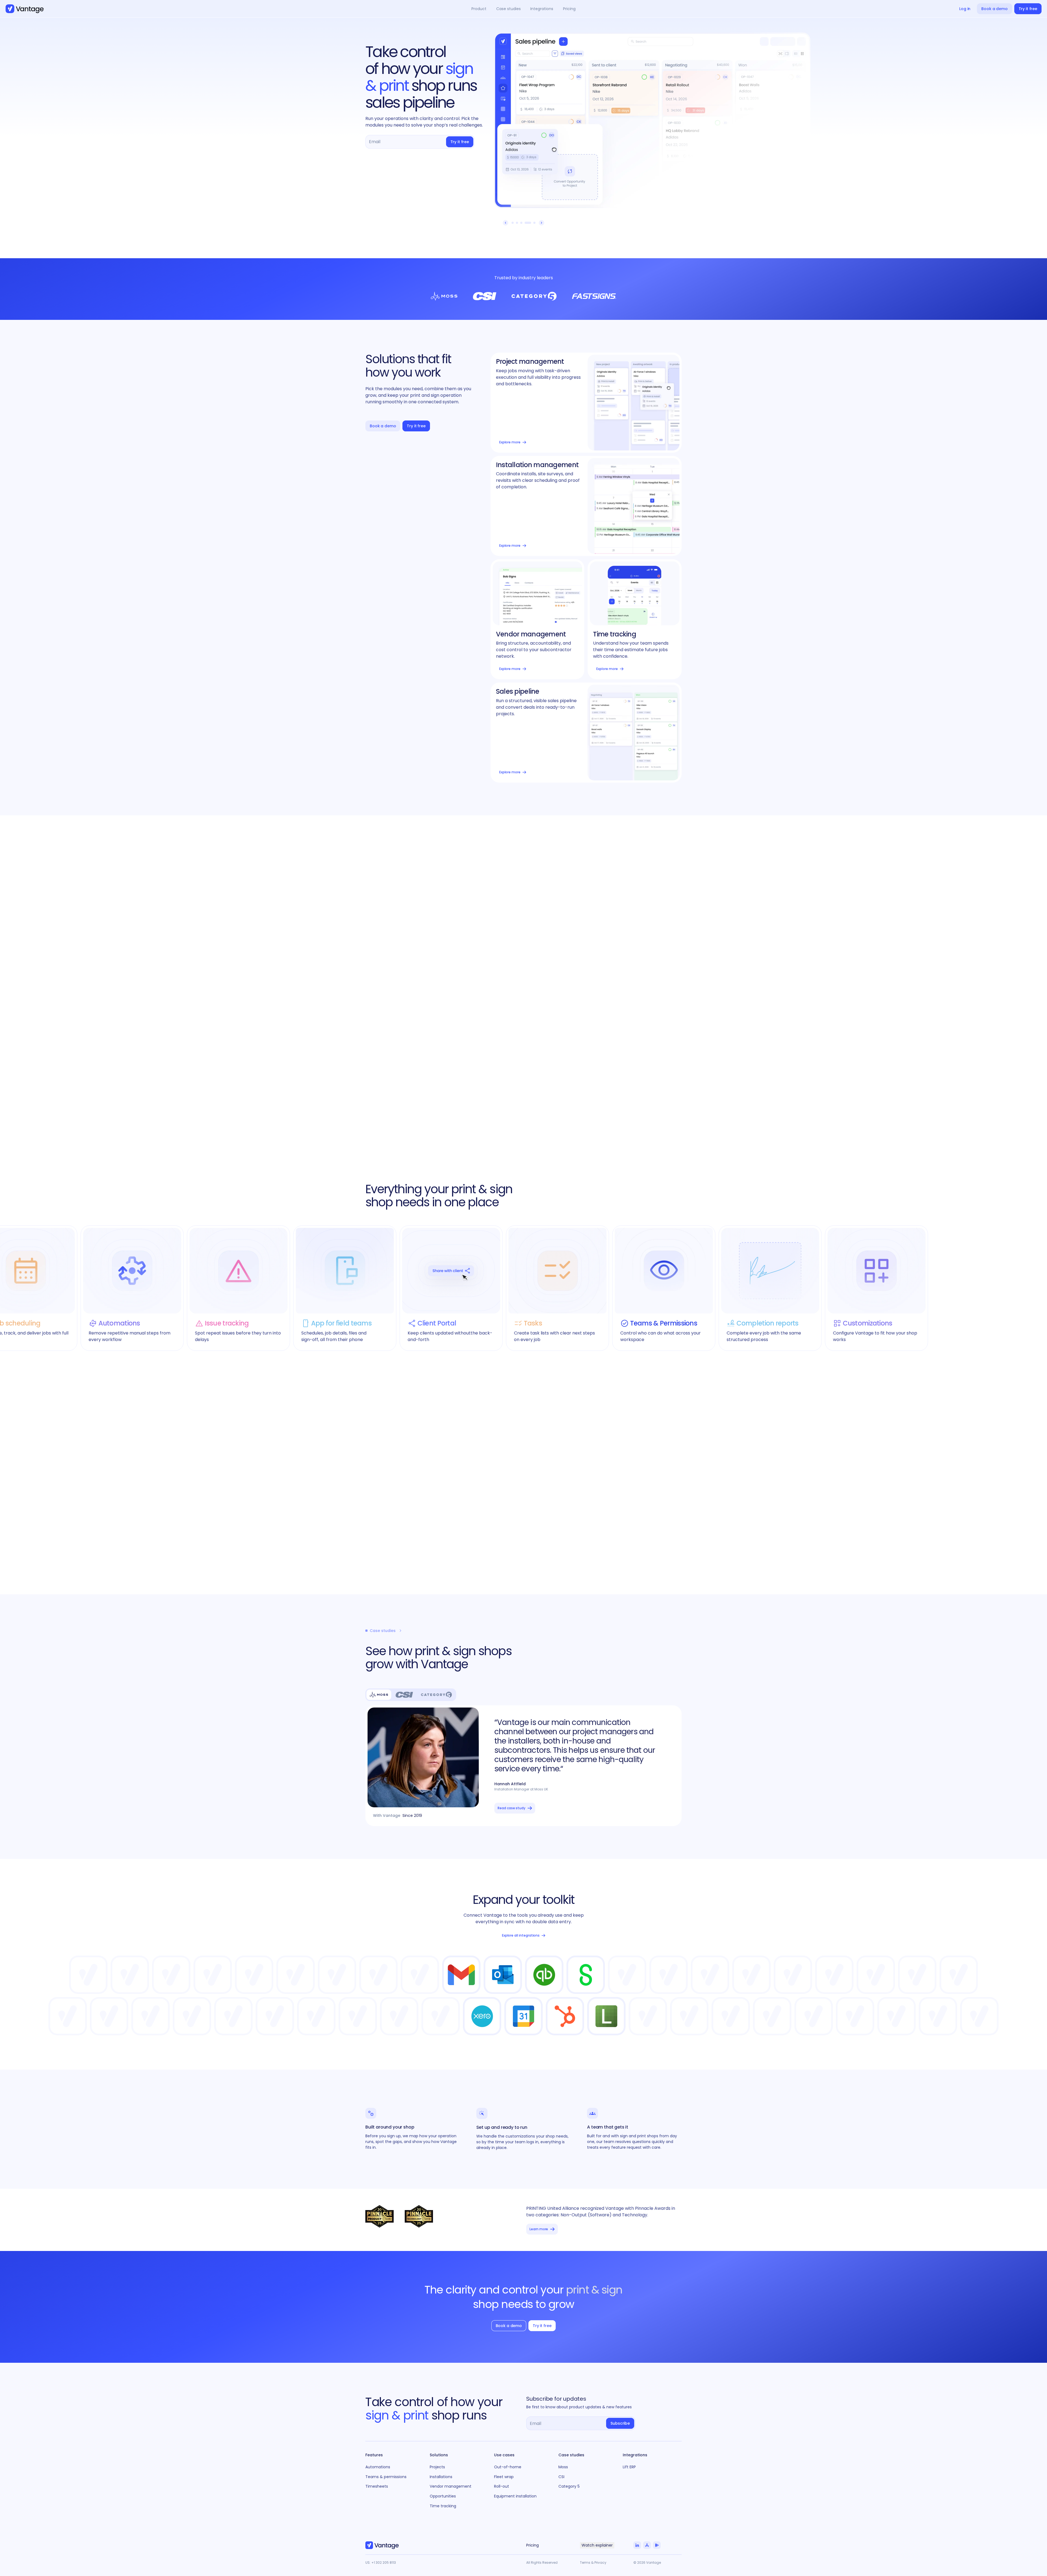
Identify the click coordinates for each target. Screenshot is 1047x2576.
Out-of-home (508, 2467)
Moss (563, 2467)
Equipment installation (515, 2496)
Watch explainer (597, 2545)
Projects (437, 2467)
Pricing (569, 9)
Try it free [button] (1028, 9)
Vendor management (451, 2486)
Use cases (504, 2455)
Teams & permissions (386, 2477)
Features (374, 2455)
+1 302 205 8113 (384, 2563)
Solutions (439, 2455)
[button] (479, 9)
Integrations (635, 2455)
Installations (441, 2477)
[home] (25, 9)
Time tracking (443, 2506)
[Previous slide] (506, 223)
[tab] (513, 223)
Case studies (571, 2455)
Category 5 (569, 2486)
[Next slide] (541, 223)
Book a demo (994, 9)
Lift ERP (629, 2467)
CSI (561, 2477)
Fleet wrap (504, 2477)
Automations (378, 2467)
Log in (965, 9)
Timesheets (377, 2486)
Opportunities (443, 2496)
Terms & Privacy (593, 2563)
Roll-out (502, 2486)
